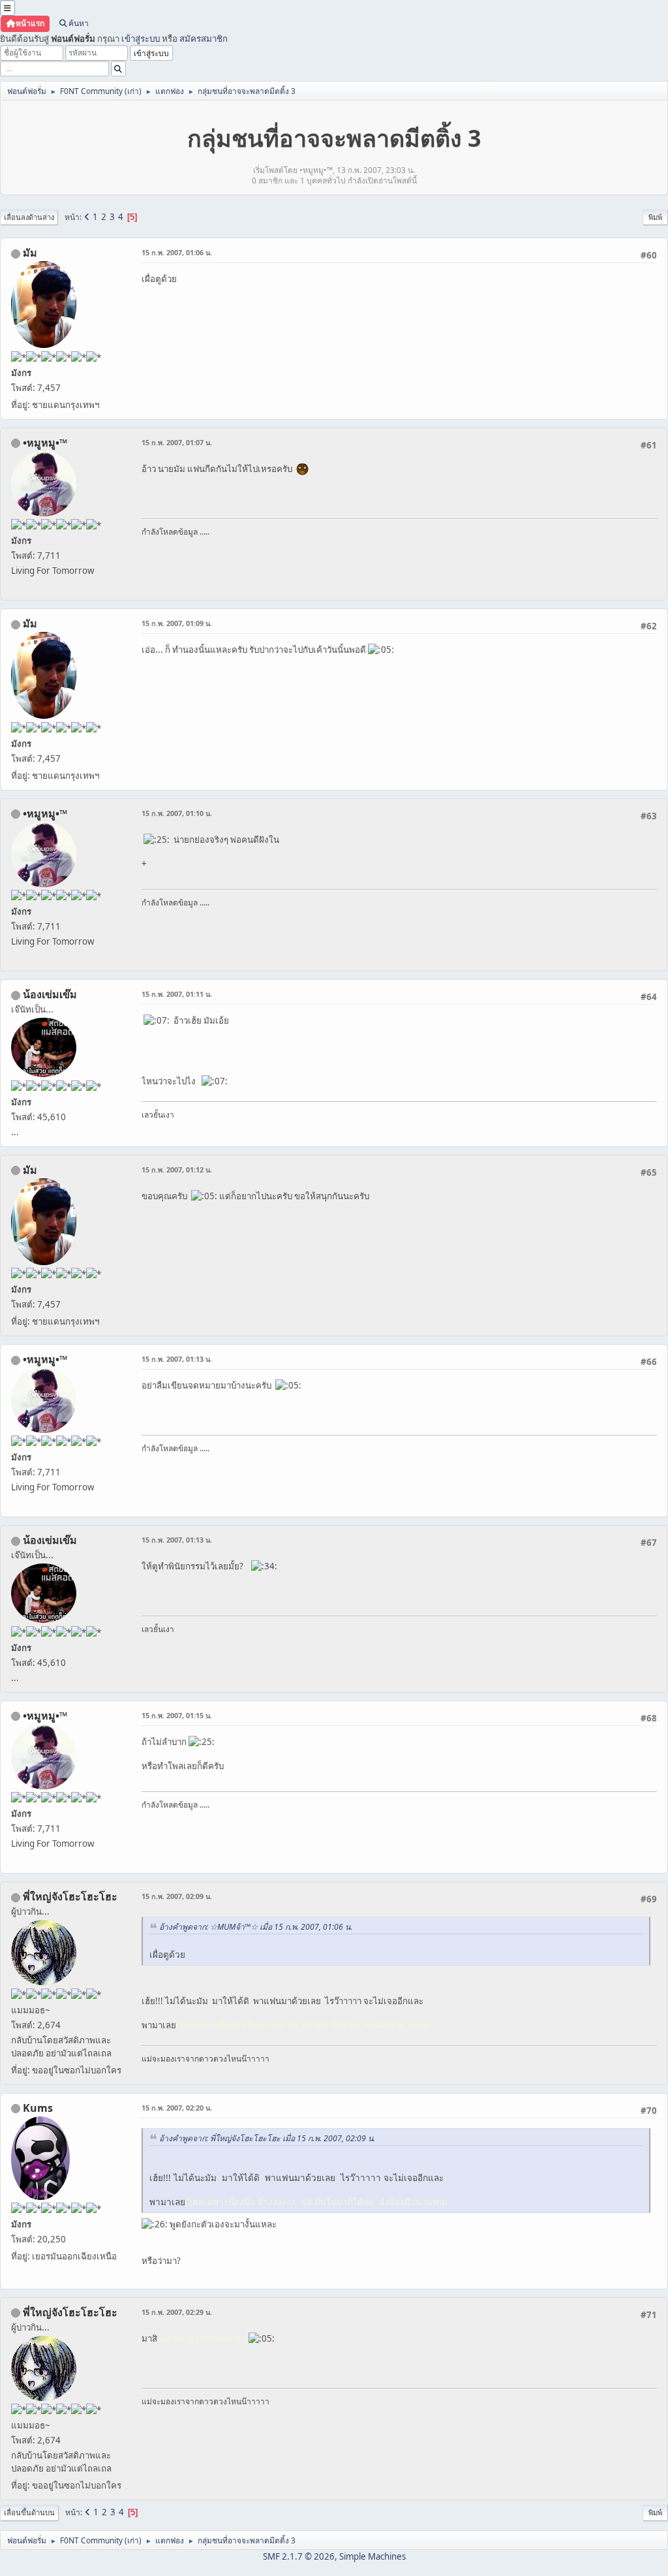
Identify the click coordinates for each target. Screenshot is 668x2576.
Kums (38, 2108)
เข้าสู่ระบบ (141, 39)
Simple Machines (372, 2556)
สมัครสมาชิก (204, 39)
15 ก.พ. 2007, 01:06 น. (177, 252)
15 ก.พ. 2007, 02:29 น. (177, 2312)
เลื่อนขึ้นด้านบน (29, 2512)
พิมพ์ (655, 217)
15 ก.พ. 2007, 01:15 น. (177, 1715)
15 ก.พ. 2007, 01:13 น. (177, 1359)
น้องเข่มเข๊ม (50, 994)
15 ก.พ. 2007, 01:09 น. (177, 623)
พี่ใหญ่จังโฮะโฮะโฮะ (70, 1896)
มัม (30, 253)
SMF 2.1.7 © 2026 (299, 2556)
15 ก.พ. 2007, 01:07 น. (177, 442)
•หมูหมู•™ (45, 443)
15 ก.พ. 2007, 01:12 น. (177, 1170)
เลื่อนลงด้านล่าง (29, 217)
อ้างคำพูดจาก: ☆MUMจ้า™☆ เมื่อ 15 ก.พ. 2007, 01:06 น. (256, 1927)
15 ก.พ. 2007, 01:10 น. (177, 813)
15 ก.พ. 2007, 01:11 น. (177, 994)
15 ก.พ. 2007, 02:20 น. (177, 2108)
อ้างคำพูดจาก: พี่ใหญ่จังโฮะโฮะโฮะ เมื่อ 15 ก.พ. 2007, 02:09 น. (267, 2138)
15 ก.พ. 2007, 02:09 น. (177, 1896)
